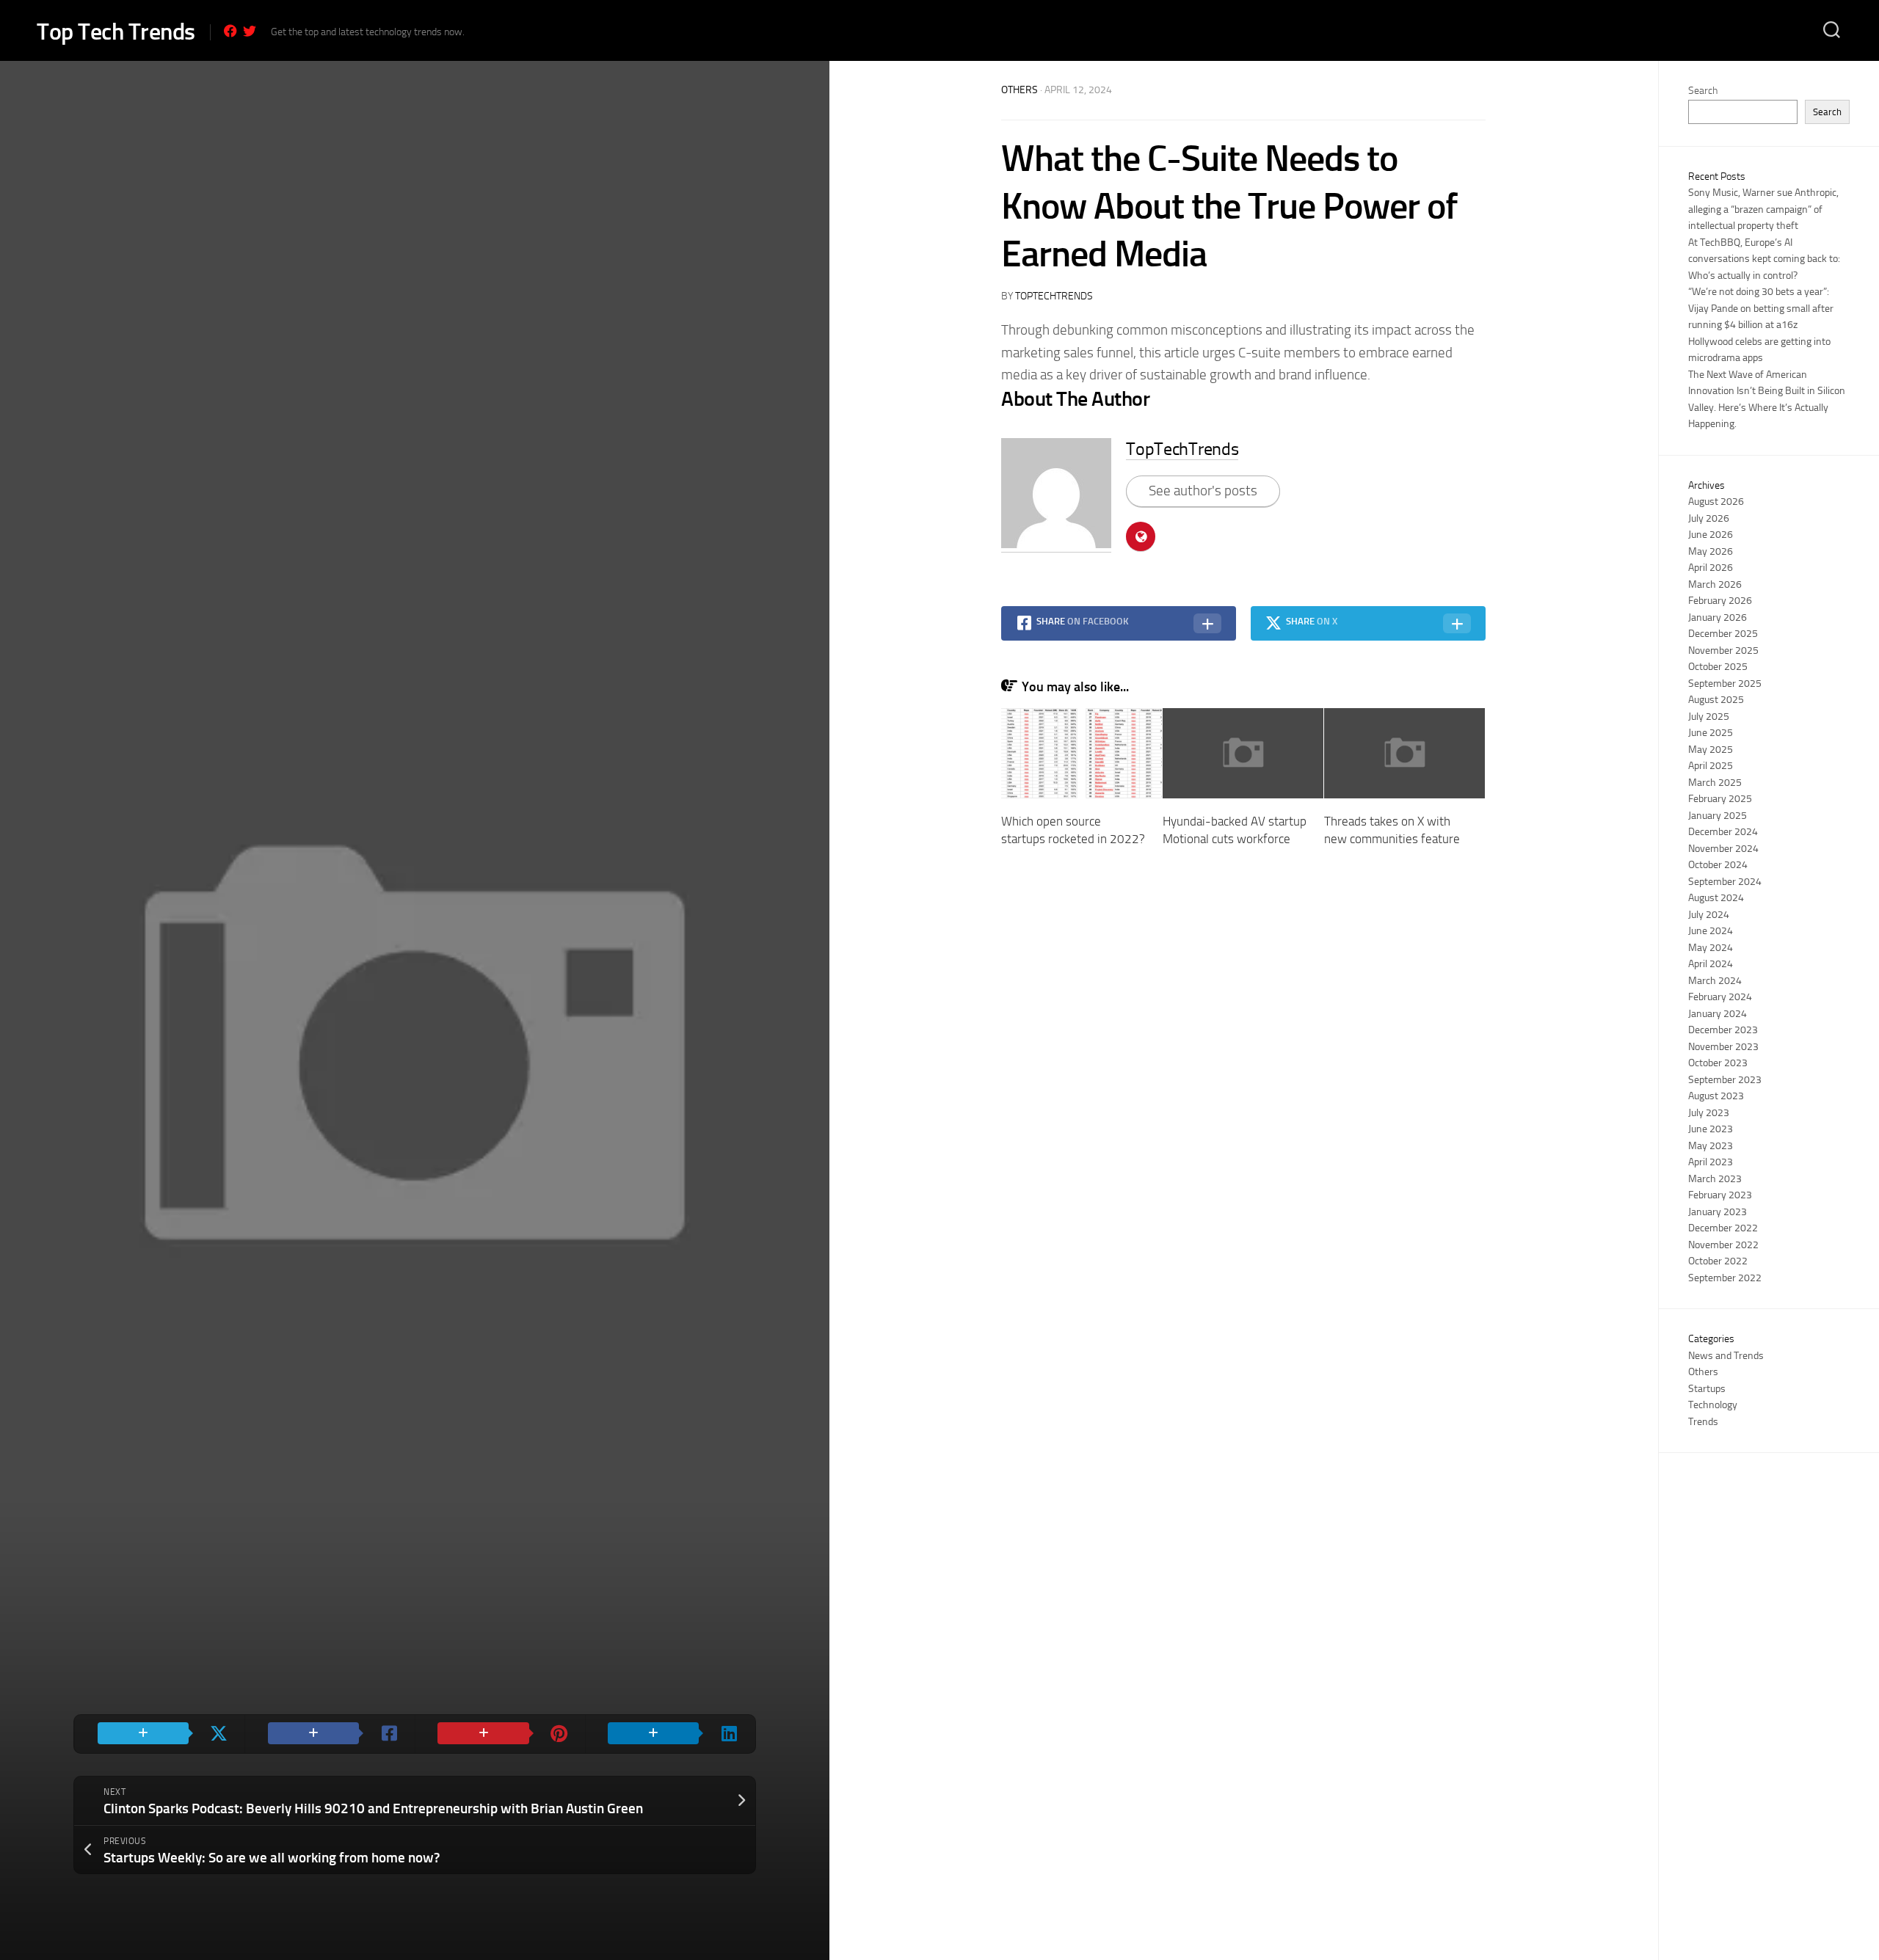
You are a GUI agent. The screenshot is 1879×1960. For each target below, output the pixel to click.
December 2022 (1723, 1228)
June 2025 (1711, 733)
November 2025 (1723, 651)
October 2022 (1718, 1261)
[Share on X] (159, 1734)
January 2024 (1718, 1014)
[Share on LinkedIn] (670, 1734)
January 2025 (1718, 816)
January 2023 (1718, 1212)
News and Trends (1726, 1356)
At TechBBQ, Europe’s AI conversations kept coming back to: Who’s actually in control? (1764, 259)
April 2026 (1711, 568)
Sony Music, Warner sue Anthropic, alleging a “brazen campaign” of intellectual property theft (1763, 209)
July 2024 (1709, 915)
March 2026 (1715, 584)
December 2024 (1723, 832)
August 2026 (1716, 502)
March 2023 (1715, 1179)
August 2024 (1716, 898)
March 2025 (1715, 783)
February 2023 (1720, 1195)
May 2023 (1711, 1146)
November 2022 (1723, 1245)
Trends (1703, 1422)
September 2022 (1725, 1278)
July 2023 (1709, 1113)
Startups (1707, 1389)
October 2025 (1718, 667)
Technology (1713, 1405)
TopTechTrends (1054, 296)
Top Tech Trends (116, 32)
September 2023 (1725, 1080)
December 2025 (1723, 634)
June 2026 (1711, 535)
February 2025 (1720, 799)
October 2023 (1718, 1063)
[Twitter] (250, 31)
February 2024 (1720, 997)
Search (1703, 91)
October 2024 (1718, 865)
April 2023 (1711, 1162)
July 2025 (1709, 717)
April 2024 (1711, 964)
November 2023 (1723, 1047)
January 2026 (1718, 617)
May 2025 (1711, 750)
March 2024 (1715, 981)
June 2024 (1711, 931)
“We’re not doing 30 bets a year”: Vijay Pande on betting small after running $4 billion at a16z (1761, 308)
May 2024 (1711, 948)
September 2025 (1725, 684)
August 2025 (1716, 700)
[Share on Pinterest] (500, 1734)
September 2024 (1725, 882)
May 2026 (1711, 551)
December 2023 (1723, 1030)
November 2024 (1723, 849)
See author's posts (1203, 491)
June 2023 (1711, 1129)
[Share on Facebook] (330, 1734)
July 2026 (1709, 518)
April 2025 (1711, 766)
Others (1020, 90)
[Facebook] (230, 31)
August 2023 (1716, 1096)
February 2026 (1720, 601)
